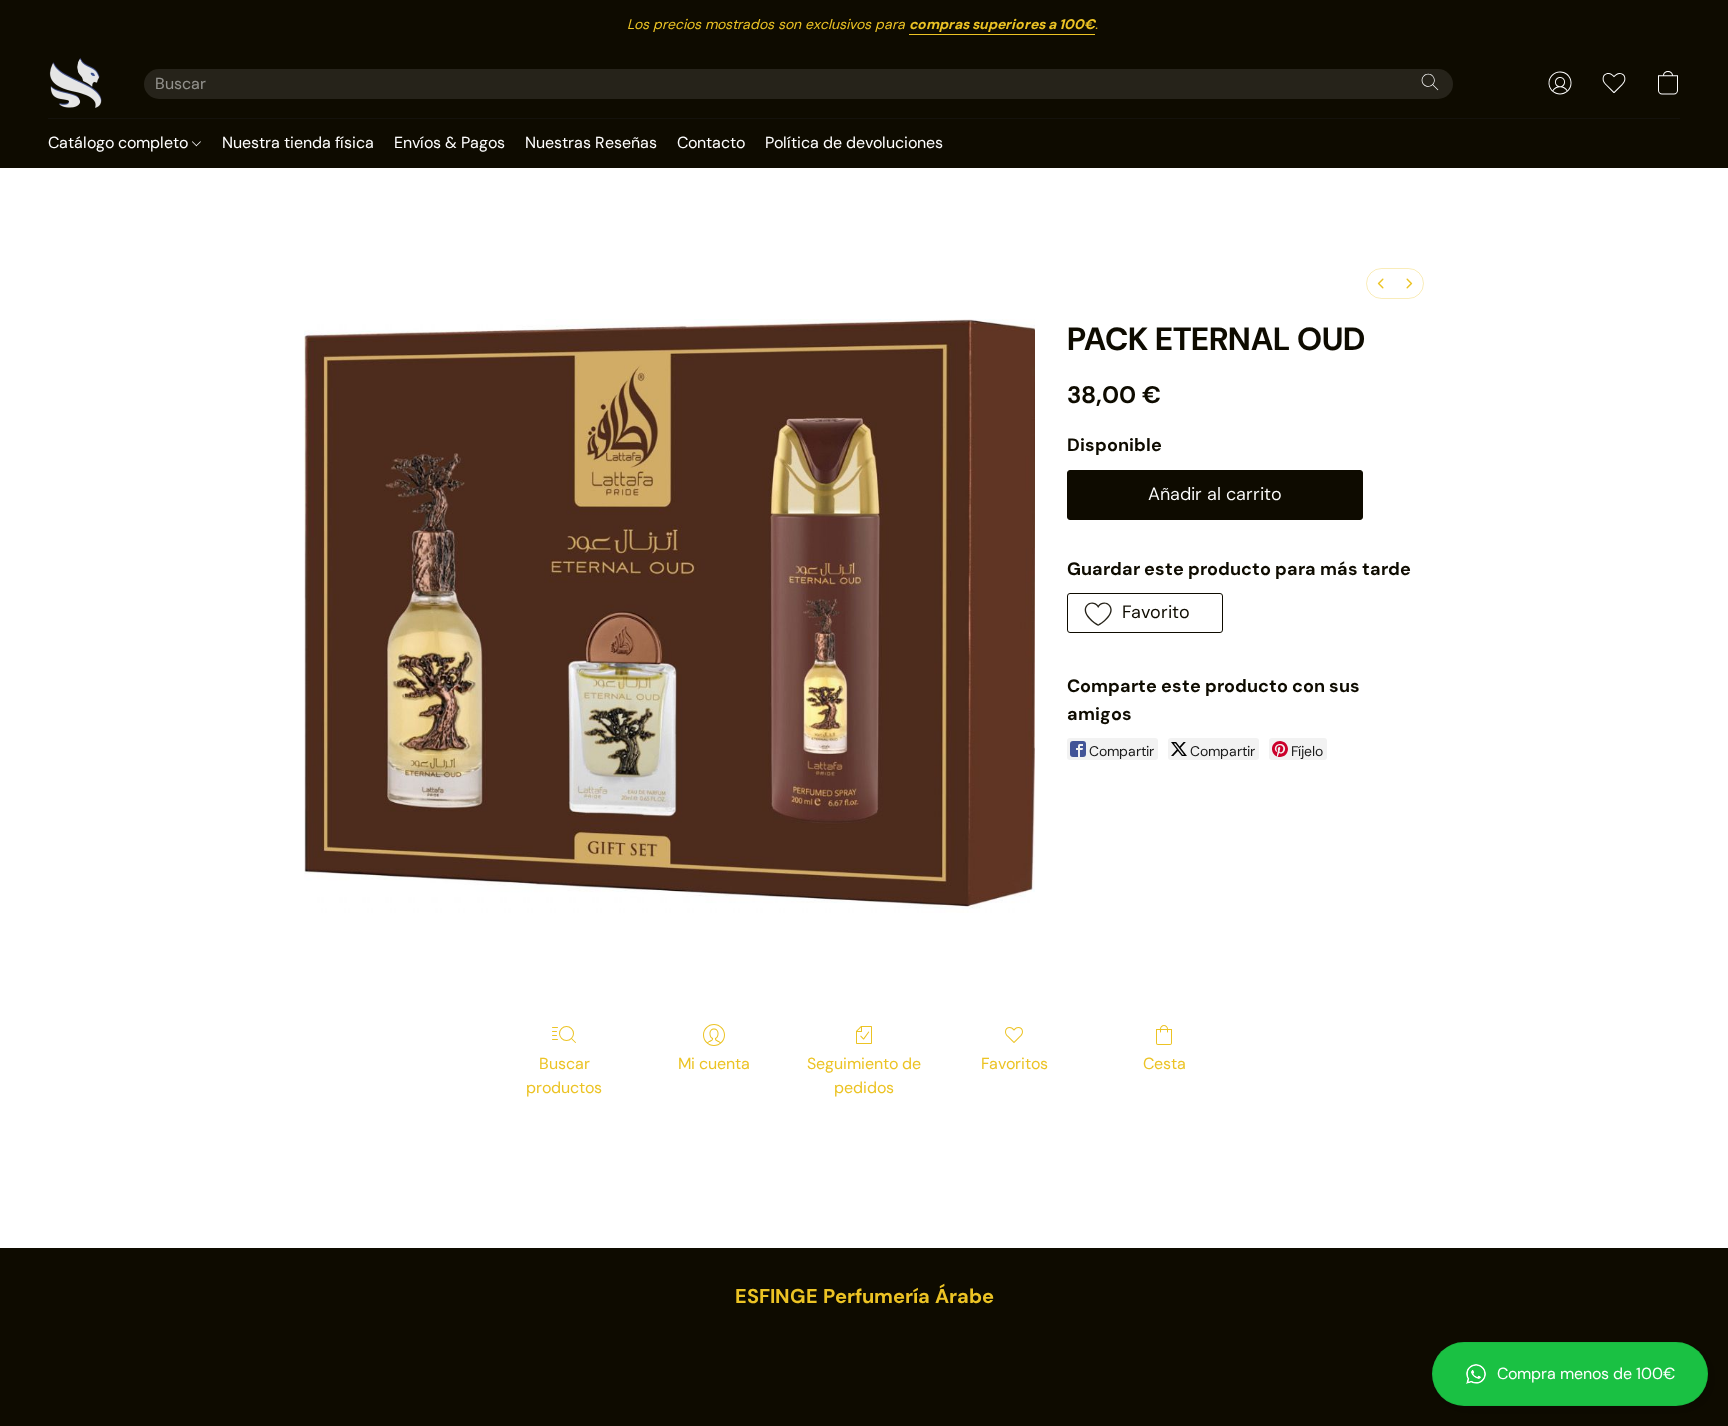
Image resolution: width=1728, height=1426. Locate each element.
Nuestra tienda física (298, 142)
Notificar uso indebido (864, 1338)
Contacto (711, 142)
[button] (1570, 1374)
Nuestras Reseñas (591, 142)
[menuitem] (1381, 283)
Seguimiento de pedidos (864, 1075)
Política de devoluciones (854, 142)
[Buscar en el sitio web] (1430, 82)
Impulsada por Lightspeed (864, 1372)
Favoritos (1014, 1063)
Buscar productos (564, 1075)
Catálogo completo (120, 142)
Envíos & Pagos (449, 142)
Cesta (1164, 1063)
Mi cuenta (714, 1063)
